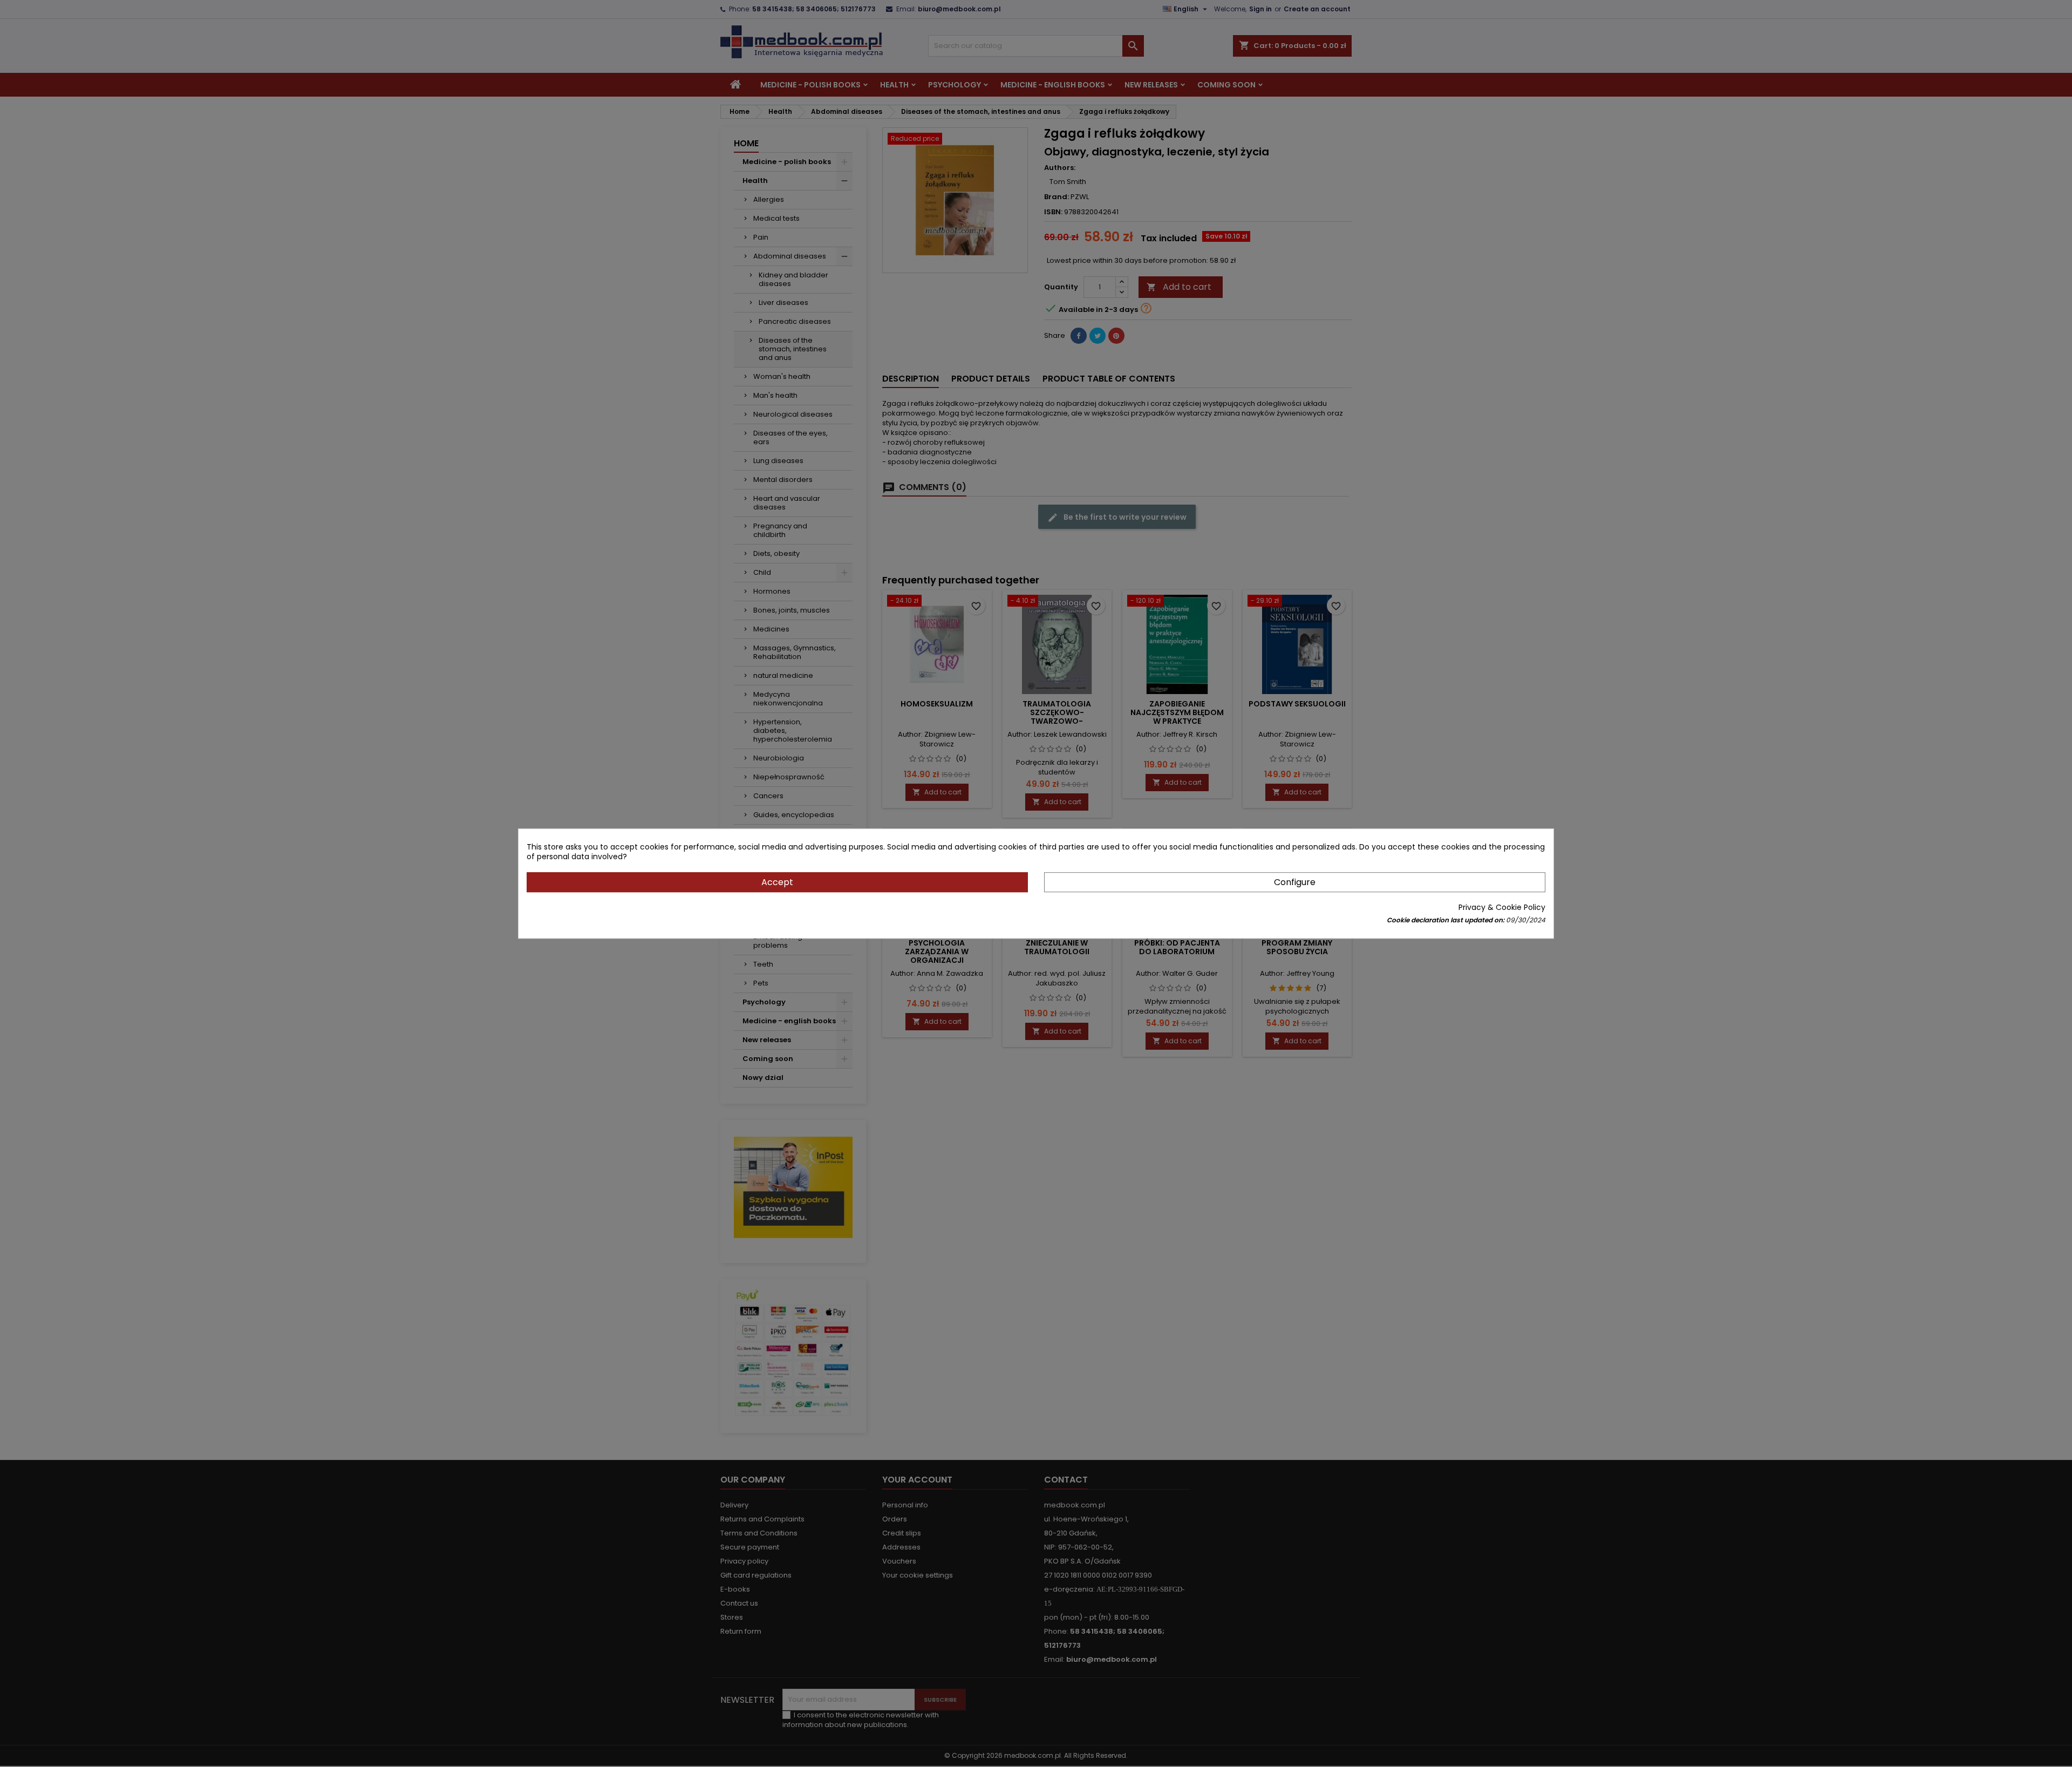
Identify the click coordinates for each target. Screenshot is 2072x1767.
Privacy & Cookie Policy (1502, 907)
